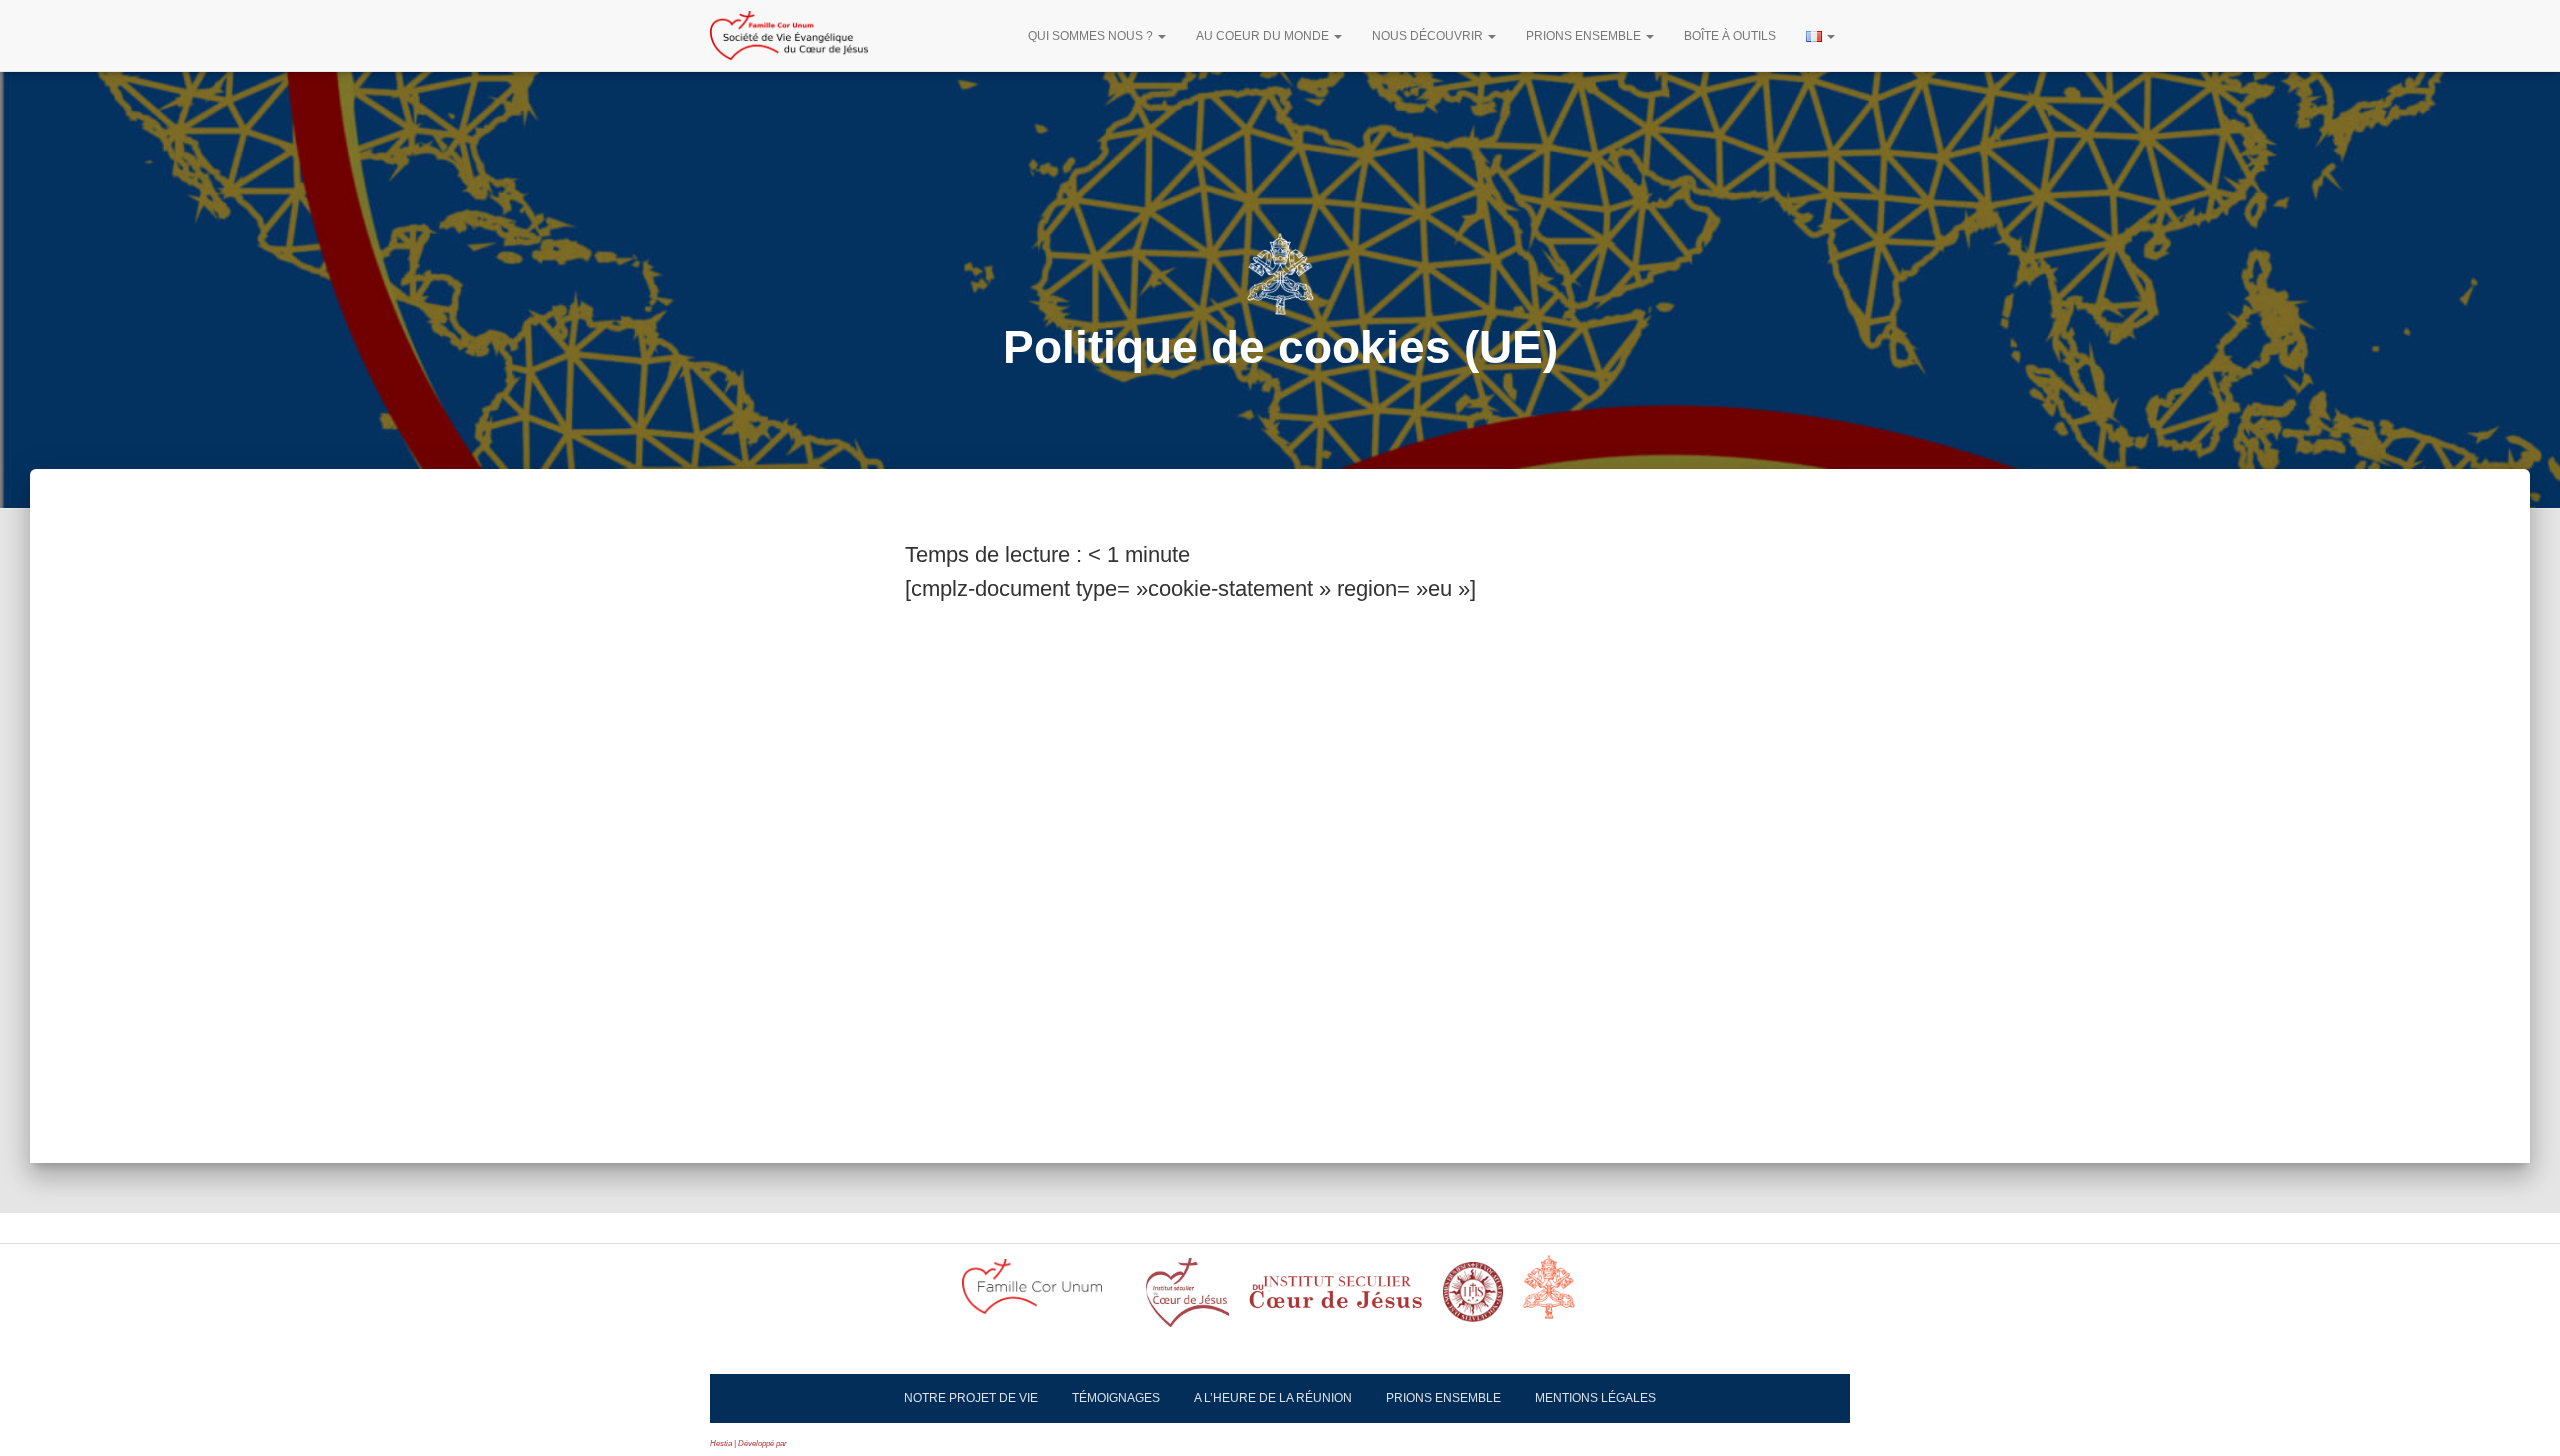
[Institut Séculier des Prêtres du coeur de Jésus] (1187, 1298)
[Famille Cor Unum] (1044, 1298)
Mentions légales (1595, 1398)
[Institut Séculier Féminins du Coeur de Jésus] (1336, 1298)
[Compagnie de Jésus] (1473, 1298)
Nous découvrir (1429, 36)
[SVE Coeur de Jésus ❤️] (789, 36)
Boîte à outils (1730, 36)
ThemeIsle (807, 1443)
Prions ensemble (1585, 36)
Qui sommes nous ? (1092, 36)
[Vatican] (1561, 1298)
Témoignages (1116, 1398)
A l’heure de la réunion (1273, 1398)
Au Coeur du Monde (1264, 36)
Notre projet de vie (971, 1398)
